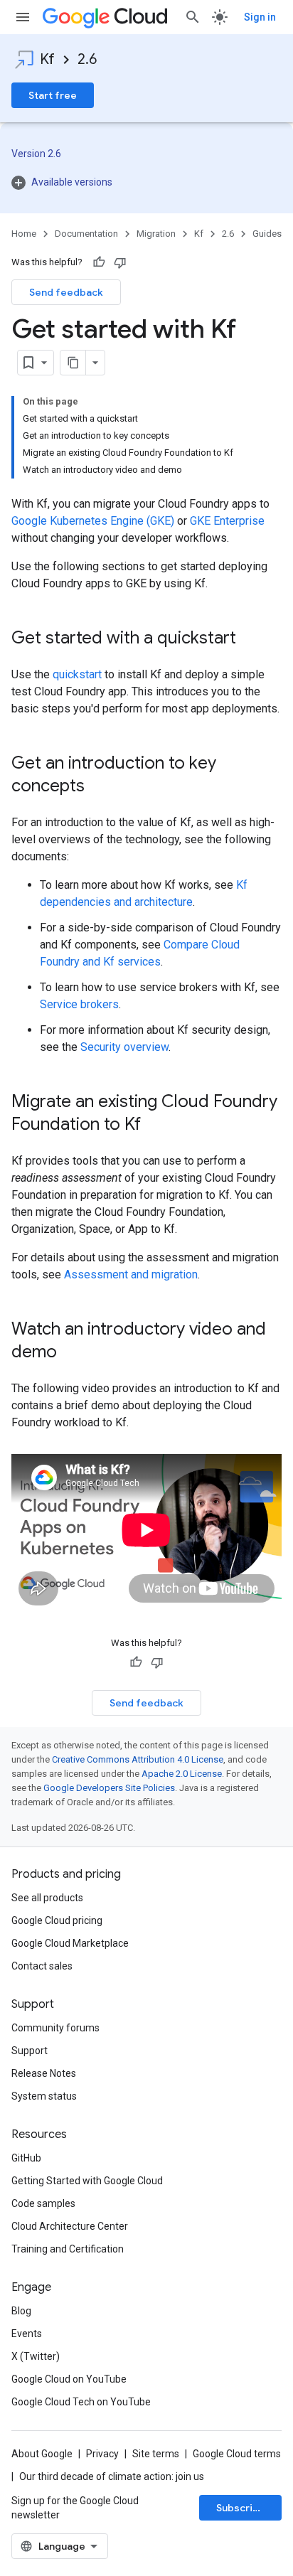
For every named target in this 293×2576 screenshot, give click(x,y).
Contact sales (42, 1966)
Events (27, 2334)
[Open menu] (23, 17)
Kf (47, 59)
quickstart (77, 674)
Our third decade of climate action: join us (112, 2476)
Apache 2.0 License (182, 1774)
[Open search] (193, 17)
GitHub (26, 2158)
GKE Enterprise (227, 521)
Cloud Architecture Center (70, 2226)
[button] (146, 182)
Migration (156, 234)
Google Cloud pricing (57, 1920)
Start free (53, 95)
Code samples (43, 2203)
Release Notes (44, 2073)
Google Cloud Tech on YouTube (81, 2402)
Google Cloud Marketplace (70, 1943)
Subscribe (241, 2508)
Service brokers (79, 1004)
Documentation (86, 234)
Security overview (124, 1047)
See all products (47, 1898)
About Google (42, 2454)
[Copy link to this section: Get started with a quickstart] (250, 639)
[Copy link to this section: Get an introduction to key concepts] (99, 787)
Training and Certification (68, 2249)
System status (44, 2096)
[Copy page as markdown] (73, 363)
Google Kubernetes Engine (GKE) (93, 521)
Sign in (260, 17)
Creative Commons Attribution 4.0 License (138, 1759)
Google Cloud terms (237, 2454)
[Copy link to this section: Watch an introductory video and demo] (71, 1353)
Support (30, 2051)
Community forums (55, 2028)
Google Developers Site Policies (109, 1788)
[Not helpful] (120, 262)
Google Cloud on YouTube (69, 2379)
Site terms (156, 2454)
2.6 (87, 59)
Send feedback (66, 292)
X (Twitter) (36, 2356)
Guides (267, 234)
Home (24, 234)
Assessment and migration (131, 1274)
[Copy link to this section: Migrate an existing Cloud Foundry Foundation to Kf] (155, 1126)
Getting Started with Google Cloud (87, 2181)
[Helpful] (99, 262)
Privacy (102, 2454)
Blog (21, 2311)
